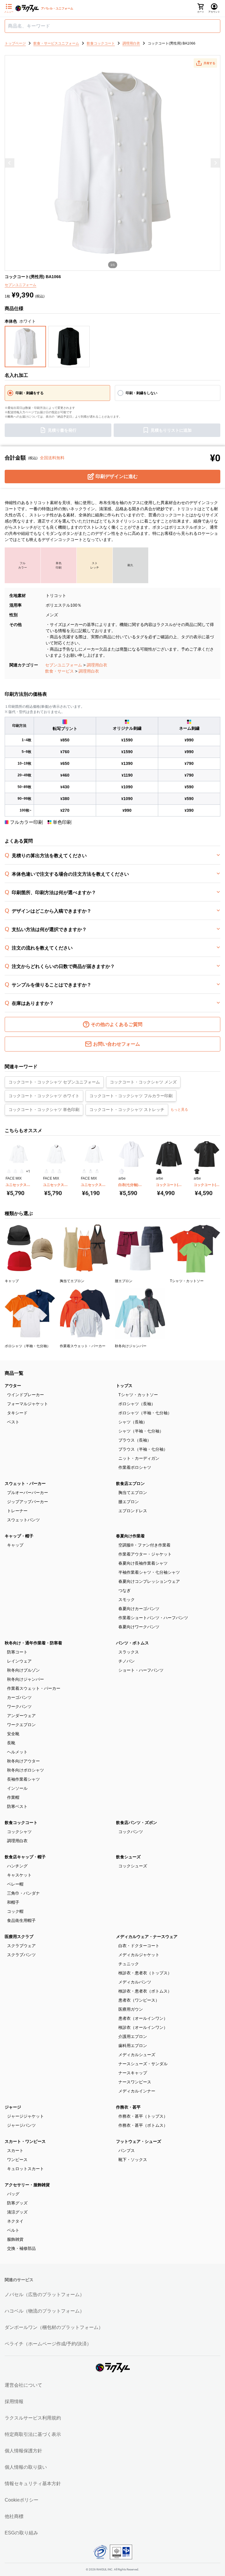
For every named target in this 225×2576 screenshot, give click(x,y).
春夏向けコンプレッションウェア (149, 1581)
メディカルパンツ (135, 1982)
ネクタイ (15, 2221)
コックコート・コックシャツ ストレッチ (127, 1110)
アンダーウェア (21, 1716)
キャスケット (19, 1875)
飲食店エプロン (130, 1483)
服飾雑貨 (15, 2239)
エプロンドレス (133, 1511)
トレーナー (17, 1511)
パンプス (127, 2150)
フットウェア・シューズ (139, 2141)
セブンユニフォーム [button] (21, 285)
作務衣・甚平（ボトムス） (143, 2125)
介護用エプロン (133, 2036)
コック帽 (15, 1911)
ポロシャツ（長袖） (137, 1404)
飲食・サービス (59, 671)
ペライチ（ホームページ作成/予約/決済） (48, 2344)
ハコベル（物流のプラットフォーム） (45, 2311)
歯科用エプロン (133, 2046)
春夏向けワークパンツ (139, 1627)
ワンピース (17, 2160)
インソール (17, 1788)
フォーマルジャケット (28, 1404)
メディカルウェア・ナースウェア (147, 1937)
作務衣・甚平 (128, 2107)
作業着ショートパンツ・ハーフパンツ (153, 1618)
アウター (13, 1386)
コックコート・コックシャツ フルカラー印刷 (131, 1096)
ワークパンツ (19, 1706)
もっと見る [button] (179, 1110)
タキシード (17, 1413)
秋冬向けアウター (23, 1761)
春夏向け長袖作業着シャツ (143, 1563)
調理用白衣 (97, 665)
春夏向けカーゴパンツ (139, 1609)
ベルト (13, 2230)
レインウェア (19, 1661)
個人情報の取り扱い (26, 2467)
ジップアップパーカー (28, 1502)
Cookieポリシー (22, 2500)
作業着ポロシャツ (135, 1467)
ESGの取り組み (21, 2533)
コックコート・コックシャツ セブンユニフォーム (54, 1082)
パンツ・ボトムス (132, 1643)
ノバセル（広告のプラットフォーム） (45, 2295)
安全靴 (13, 1734)
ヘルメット (17, 1752)
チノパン (127, 1661)
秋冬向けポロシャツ (25, 1770)
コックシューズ (133, 1866)
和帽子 (13, 1902)
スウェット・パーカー (25, 1483)
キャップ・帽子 (19, 1536)
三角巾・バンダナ (23, 1893)
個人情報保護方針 (23, 2451)
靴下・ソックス (133, 2160)
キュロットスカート (25, 2169)
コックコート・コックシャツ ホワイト (44, 1096)
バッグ (13, 2194)
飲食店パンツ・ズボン (137, 1823)
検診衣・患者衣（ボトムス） (145, 1991)
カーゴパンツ (19, 1697)
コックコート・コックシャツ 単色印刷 (44, 1110)
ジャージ (13, 2107)
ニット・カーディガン (139, 1458)
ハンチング (17, 1866)
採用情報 (14, 2401)
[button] (205, 63)
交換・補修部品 (21, 2248)
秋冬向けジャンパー (25, 1679)
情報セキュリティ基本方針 (33, 2484)
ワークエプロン (21, 1725)
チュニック (129, 1964)
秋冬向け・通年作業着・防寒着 (33, 1643)
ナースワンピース (135, 2082)
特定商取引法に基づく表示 (33, 2434)
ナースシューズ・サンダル (143, 2064)
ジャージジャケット (25, 2116)
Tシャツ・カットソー (138, 1395)
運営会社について (23, 2385)
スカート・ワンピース (25, 2141)
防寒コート (17, 1652)
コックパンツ (131, 1832)
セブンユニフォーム (64, 665)
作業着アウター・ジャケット (145, 1554)
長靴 (11, 1743)
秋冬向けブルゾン (23, 1670)
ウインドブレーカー (25, 1395)
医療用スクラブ (19, 1937)
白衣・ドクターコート (139, 1946)
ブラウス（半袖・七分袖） (143, 1449)
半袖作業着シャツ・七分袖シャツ (149, 1572)
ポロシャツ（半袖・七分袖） (145, 1413)
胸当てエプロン (133, 1493)
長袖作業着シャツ (23, 1779)
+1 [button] (28, 1171)
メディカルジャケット (139, 1955)
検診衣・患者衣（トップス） (145, 1973)
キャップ (15, 1545)
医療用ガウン (131, 2009)
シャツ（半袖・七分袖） (141, 1431)
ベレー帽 (15, 1884)
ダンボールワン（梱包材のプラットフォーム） (54, 2327)
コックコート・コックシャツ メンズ (143, 1082)
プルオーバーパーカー (28, 1493)
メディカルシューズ (137, 2055)
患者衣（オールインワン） (143, 2018)
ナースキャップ (133, 2073)
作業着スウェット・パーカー (34, 1688)
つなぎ (125, 1590)
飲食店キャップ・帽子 (25, 1857)
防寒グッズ (17, 2203)
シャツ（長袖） (133, 1422)
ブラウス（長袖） (135, 1440)
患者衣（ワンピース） (139, 2000)
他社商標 (14, 2516)
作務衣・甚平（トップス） (143, 2116)
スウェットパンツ (23, 1520)
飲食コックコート (21, 1823)
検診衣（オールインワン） (143, 2027)
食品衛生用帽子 (21, 1920)
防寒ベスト (17, 1806)
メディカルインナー (137, 2091)
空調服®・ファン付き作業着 (144, 1545)
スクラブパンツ (21, 1955)
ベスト (13, 1422)
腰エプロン (129, 1502)
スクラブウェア (21, 1946)
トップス (124, 1386)
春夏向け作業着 (130, 1536)
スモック (127, 1600)
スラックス (129, 1652)
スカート (15, 2150)
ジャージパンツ (21, 2125)
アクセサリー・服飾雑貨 (27, 2185)
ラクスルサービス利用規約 (33, 2418)
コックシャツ (19, 1832)
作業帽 (13, 1797)
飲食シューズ (128, 1857)
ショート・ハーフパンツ (141, 1670)
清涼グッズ (17, 2212)
